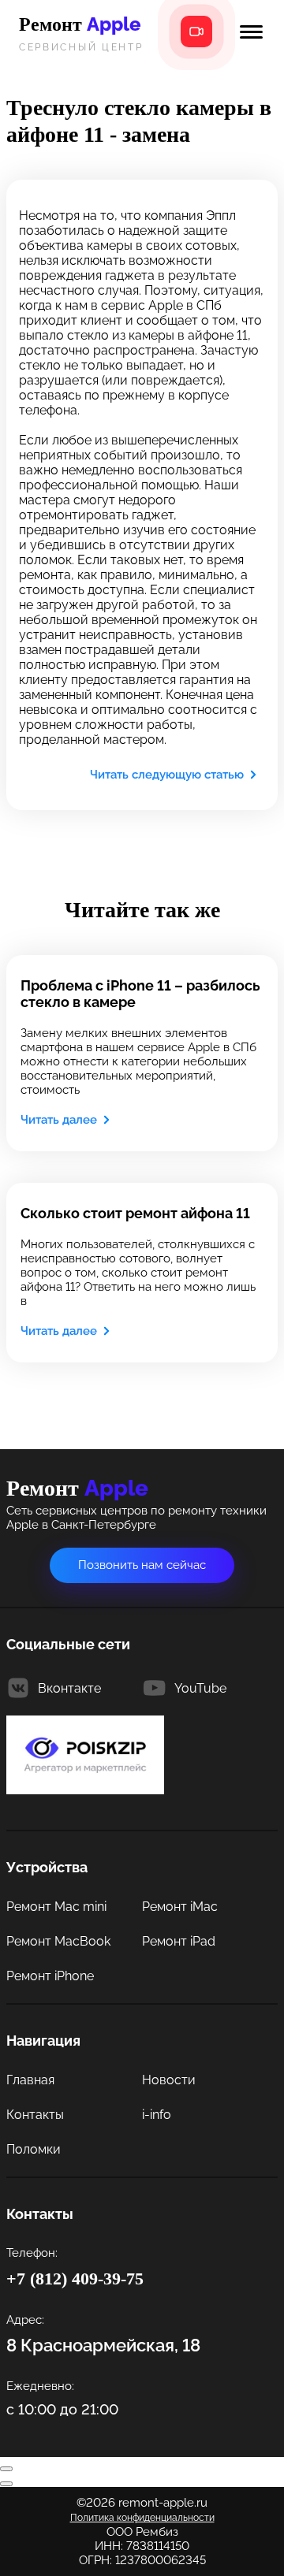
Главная (30, 2080)
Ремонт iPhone (50, 1976)
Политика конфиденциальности (142, 2518)
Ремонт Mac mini (56, 1907)
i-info (157, 2115)
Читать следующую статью (167, 775)
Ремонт (81, 32)
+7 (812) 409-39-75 (75, 2279)
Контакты (35, 2115)
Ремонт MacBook (58, 1941)
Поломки (34, 2149)
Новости (169, 2080)
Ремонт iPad (179, 1941)
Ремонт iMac (180, 1907)
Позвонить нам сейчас (142, 1565)
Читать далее (59, 1120)
